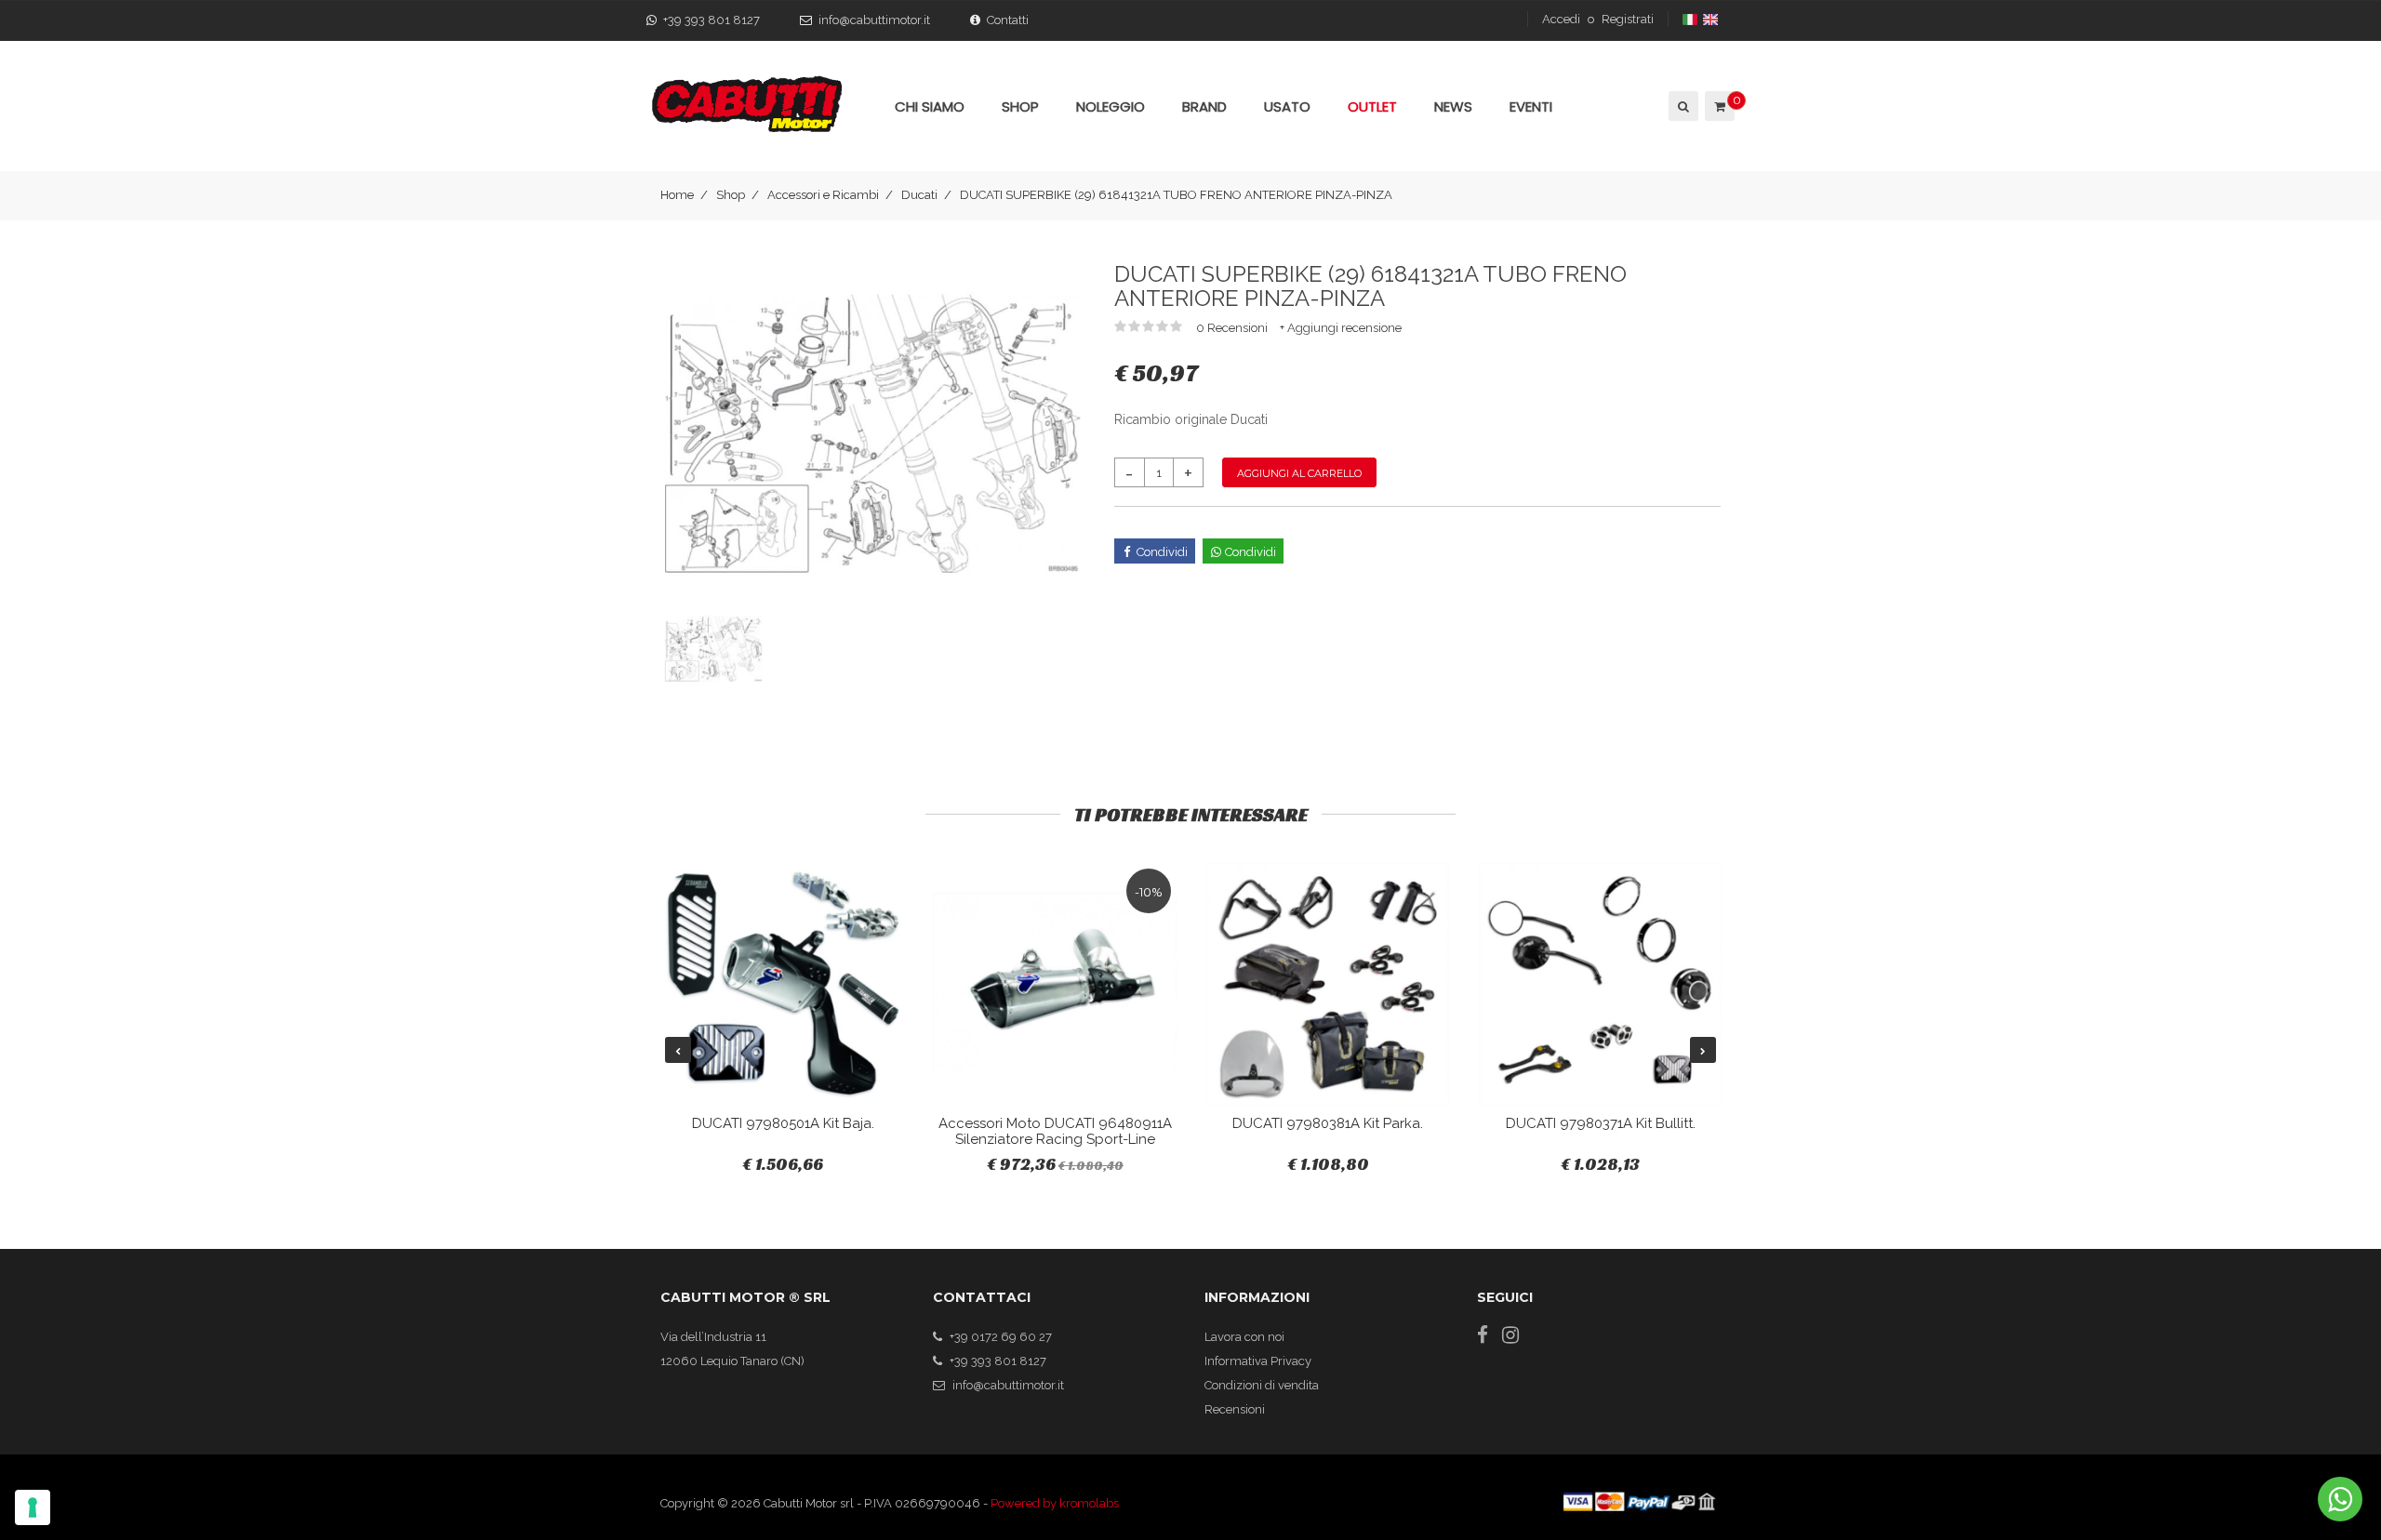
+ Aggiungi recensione (1341, 328)
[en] (1712, 19)
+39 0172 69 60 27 (1001, 1337)
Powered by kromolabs (1055, 1503)
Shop (731, 195)
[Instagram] (1510, 1335)
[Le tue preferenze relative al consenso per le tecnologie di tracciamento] (33, 1507)
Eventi (1531, 106)
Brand (1204, 106)
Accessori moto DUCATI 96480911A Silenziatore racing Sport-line (1055, 1131)
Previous (678, 1050)
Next (1703, 1050)
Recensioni (1235, 1409)
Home (677, 195)
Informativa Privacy (1258, 1361)
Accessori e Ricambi (823, 195)
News (1453, 106)
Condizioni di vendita (1262, 1385)
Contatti (1008, 20)
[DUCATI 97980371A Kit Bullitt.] (1600, 984)
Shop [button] (1020, 106)
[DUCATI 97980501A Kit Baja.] (783, 984)
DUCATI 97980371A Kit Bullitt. (1601, 1123)
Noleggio (1111, 106)
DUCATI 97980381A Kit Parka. (1328, 1123)
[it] (1691, 19)
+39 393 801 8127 (712, 20)
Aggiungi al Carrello (1299, 473)
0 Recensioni (1233, 328)
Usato (1287, 106)
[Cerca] (1682, 106)
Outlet (1372, 106)
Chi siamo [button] (930, 106)
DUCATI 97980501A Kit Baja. (783, 1123)
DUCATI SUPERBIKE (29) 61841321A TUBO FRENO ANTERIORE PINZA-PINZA (1176, 195)
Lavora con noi (1244, 1337)
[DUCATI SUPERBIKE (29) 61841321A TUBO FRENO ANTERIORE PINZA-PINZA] (873, 433)
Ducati (919, 195)
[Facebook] (1483, 1335)
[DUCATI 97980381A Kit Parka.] (1328, 984)
